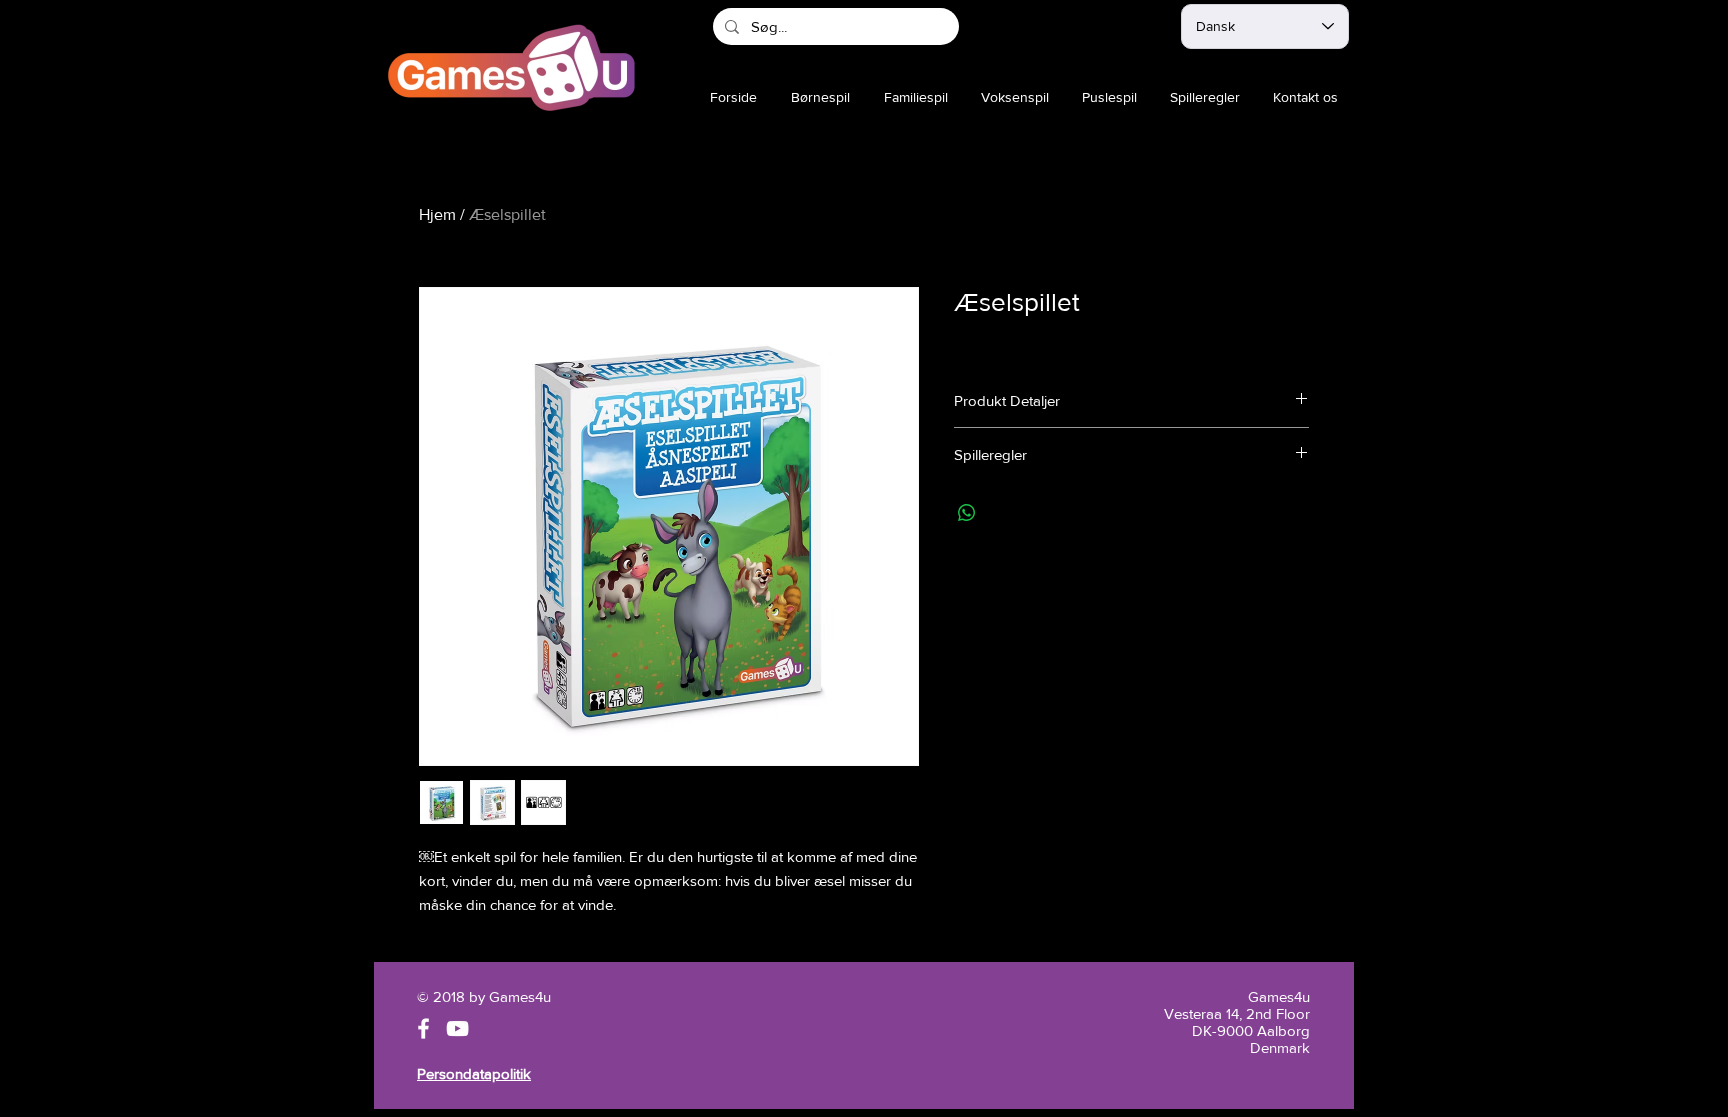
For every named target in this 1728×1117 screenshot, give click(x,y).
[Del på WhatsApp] (967, 513)
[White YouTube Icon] (457, 1028)
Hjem (437, 214)
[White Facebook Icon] (423, 1028)
